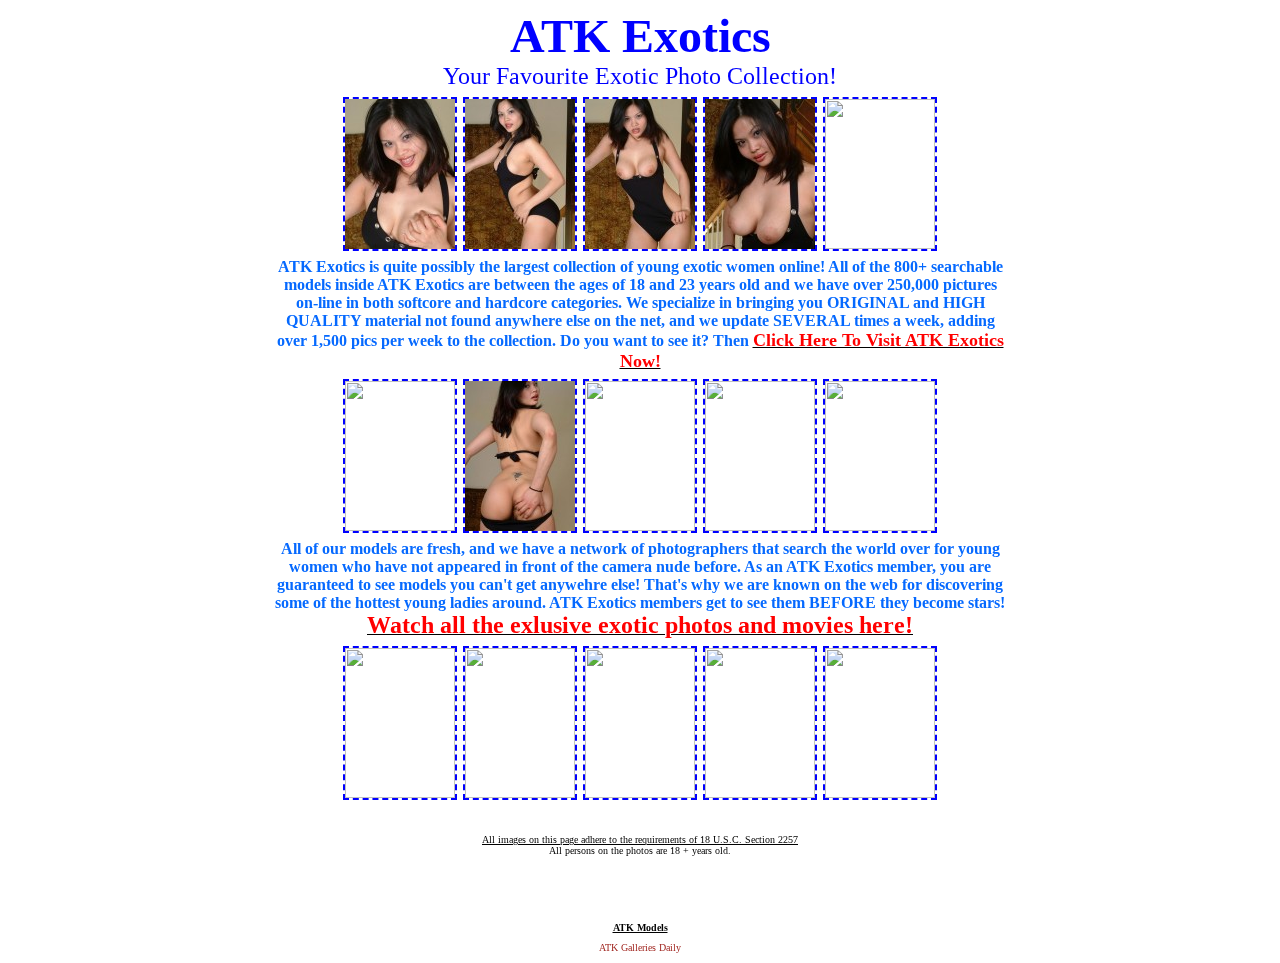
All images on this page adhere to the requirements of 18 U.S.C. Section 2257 (640, 839)
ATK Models (640, 927)
